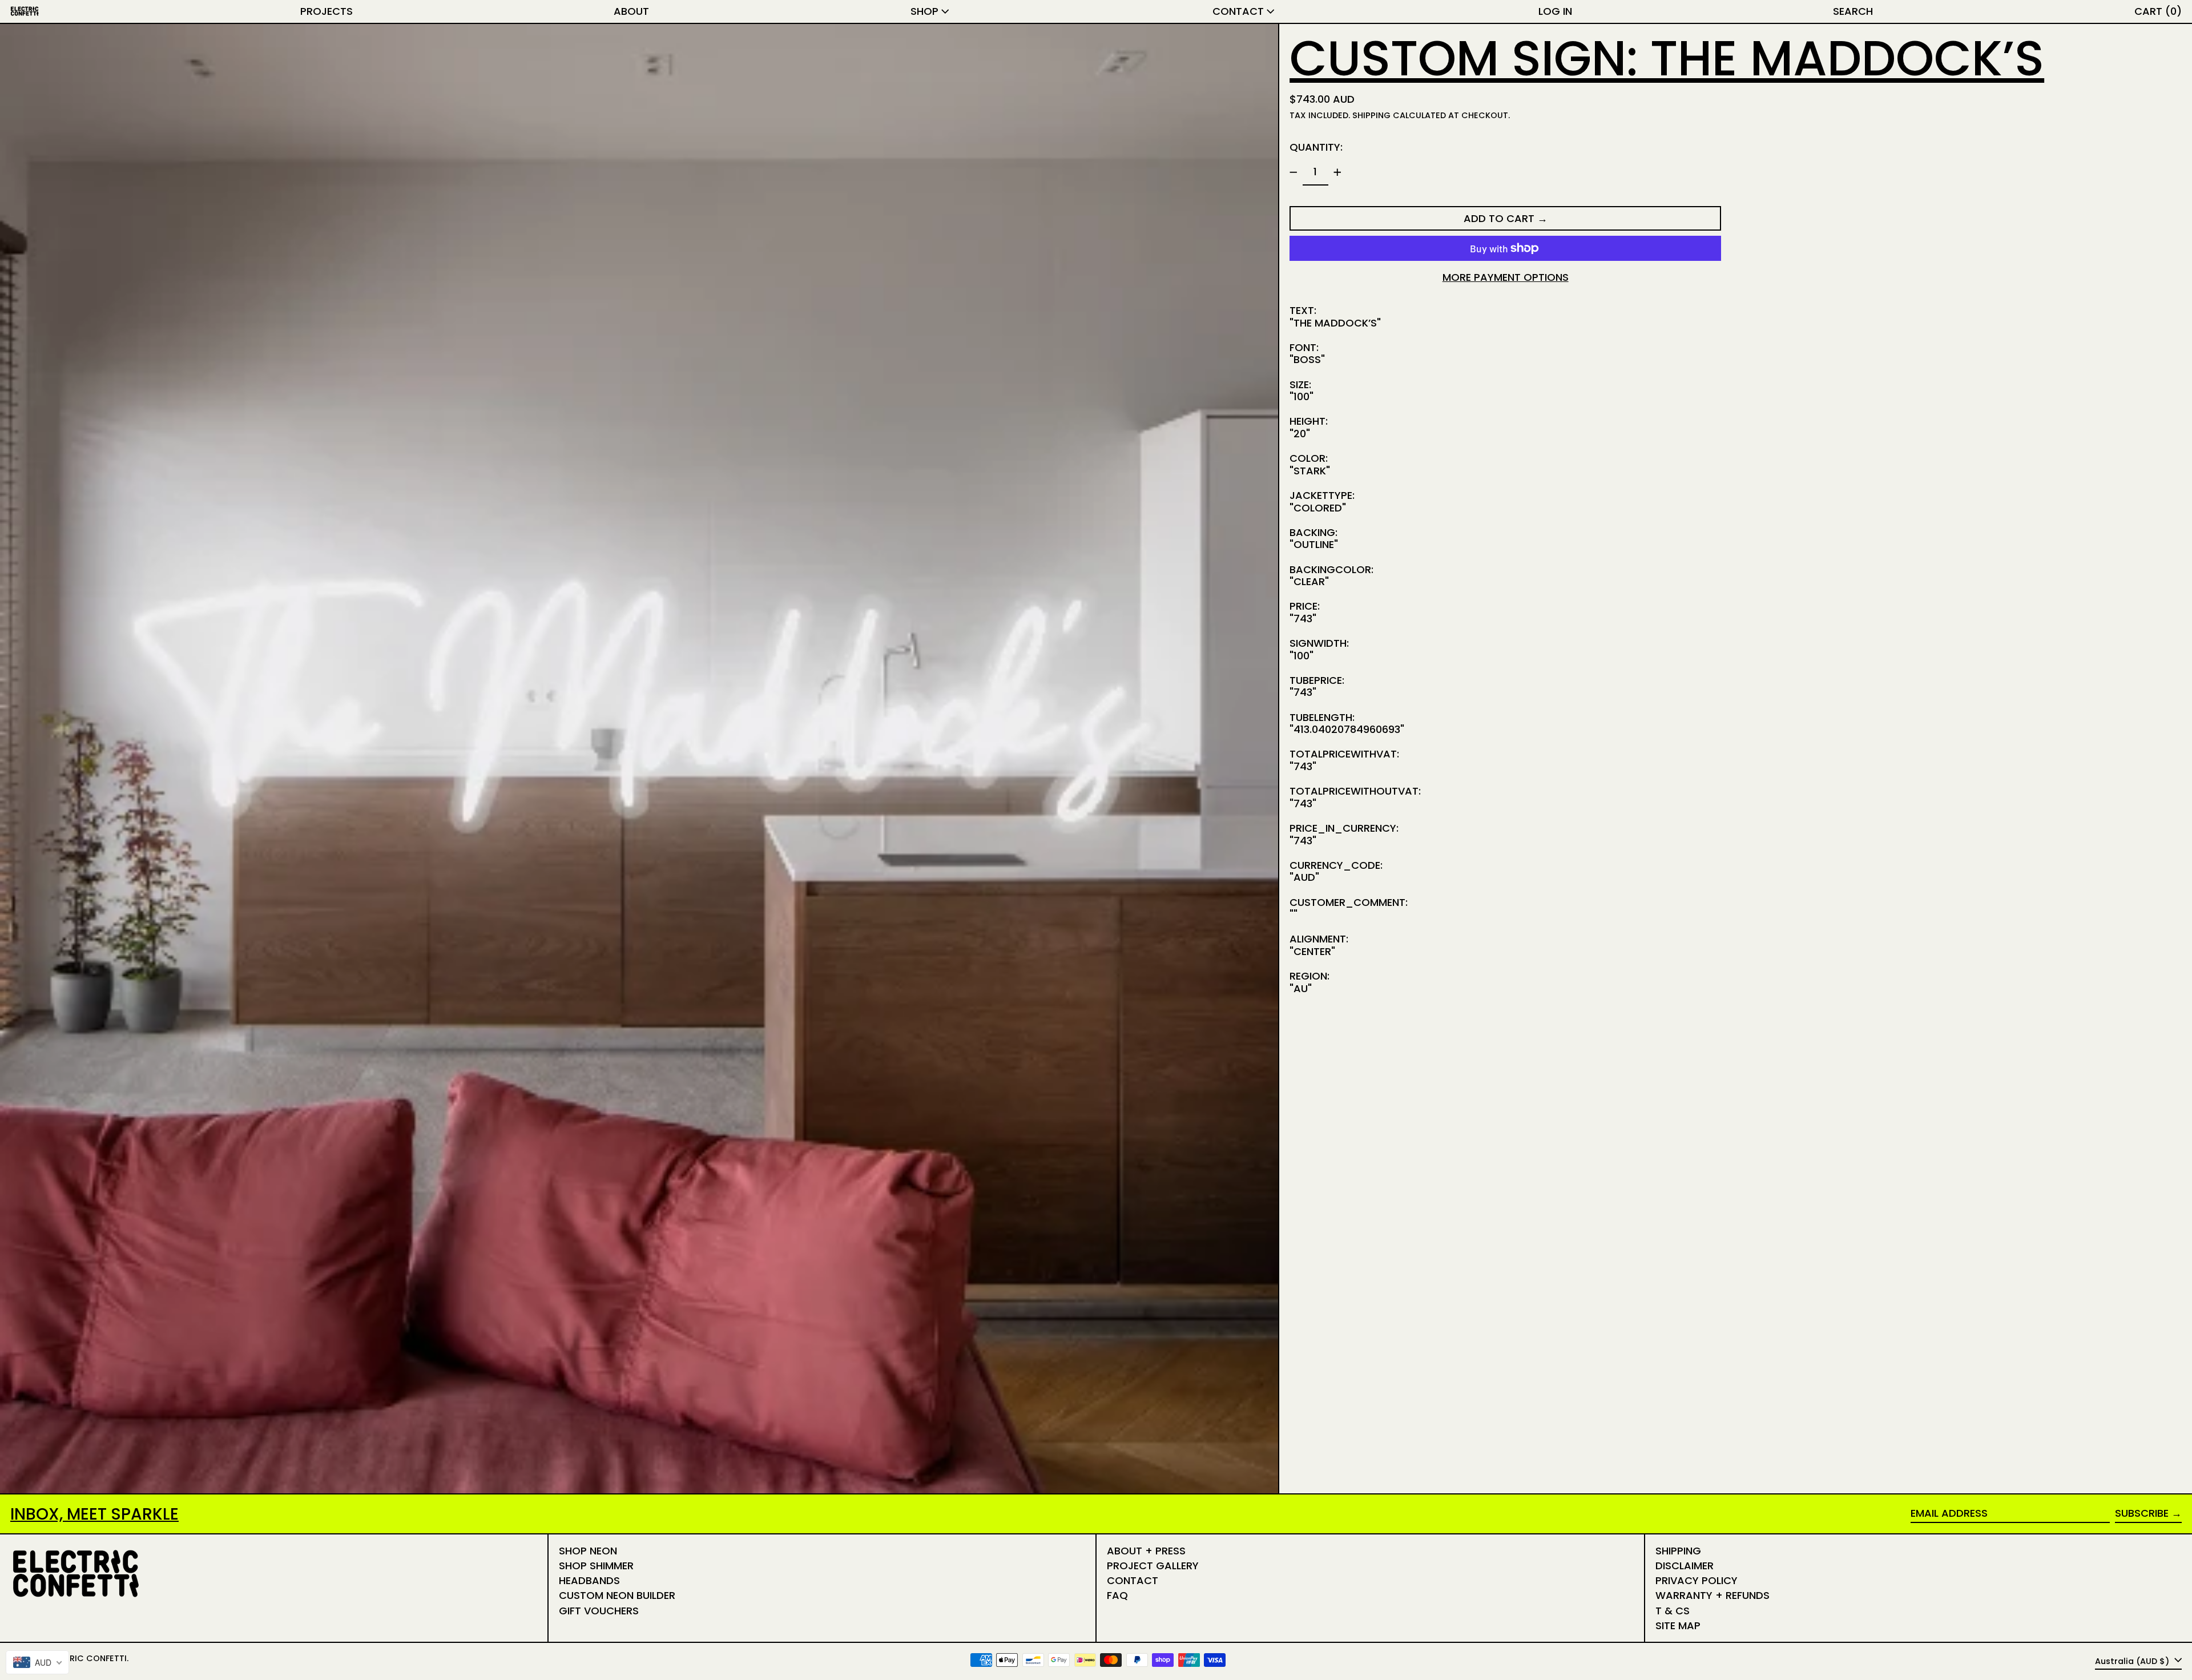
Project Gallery (1153, 1566)
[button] (1853, 11)
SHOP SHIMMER (596, 1566)
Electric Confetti (86, 1658)
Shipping (1371, 115)
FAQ (1117, 1595)
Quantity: (1316, 147)
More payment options (1506, 277)
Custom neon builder (617, 1595)
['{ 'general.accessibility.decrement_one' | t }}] (1294, 172)
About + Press (1146, 1551)
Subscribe (2142, 1513)
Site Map (1678, 1625)
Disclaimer (1685, 1566)
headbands (589, 1580)
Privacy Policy (1697, 1580)
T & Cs (1673, 1611)
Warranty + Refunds (1712, 1595)
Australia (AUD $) (2133, 1661)
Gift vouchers (599, 1611)
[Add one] (1337, 172)
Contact (1133, 1580)
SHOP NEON (588, 1551)
